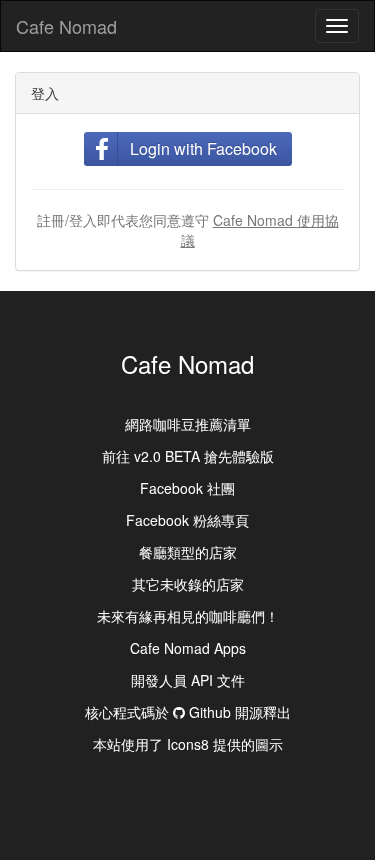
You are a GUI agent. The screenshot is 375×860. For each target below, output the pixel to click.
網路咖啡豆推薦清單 (188, 424)
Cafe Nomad (66, 26)
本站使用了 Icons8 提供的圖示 (188, 744)
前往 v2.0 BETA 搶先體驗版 (188, 456)
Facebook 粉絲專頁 (187, 520)
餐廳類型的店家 (188, 552)
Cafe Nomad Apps (188, 648)
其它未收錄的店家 (188, 584)
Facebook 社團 (187, 488)
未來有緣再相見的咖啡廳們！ (188, 616)
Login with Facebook (203, 148)
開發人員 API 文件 (188, 680)
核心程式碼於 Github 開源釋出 (188, 712)
